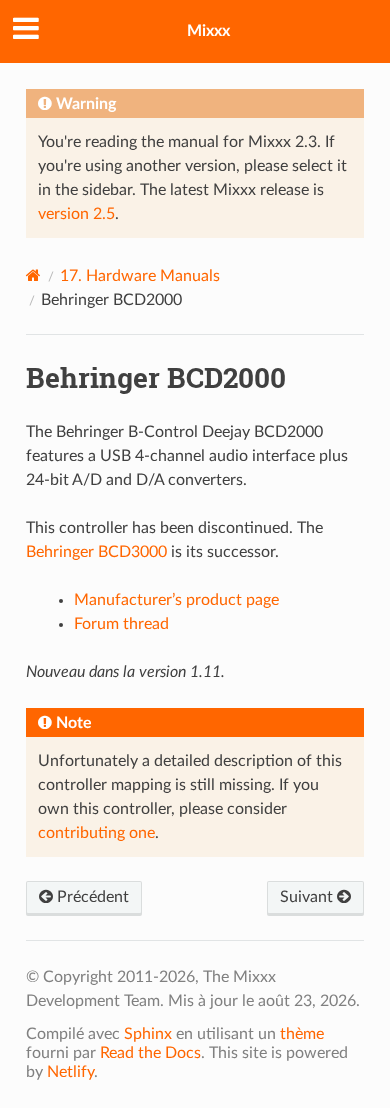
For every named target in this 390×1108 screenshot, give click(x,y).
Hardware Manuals (140, 276)
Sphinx (148, 1034)
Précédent (91, 897)
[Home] (33, 275)
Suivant (308, 897)
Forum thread (121, 624)
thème (302, 1034)
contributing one (96, 833)
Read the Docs (150, 1053)
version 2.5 (76, 214)
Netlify (70, 1072)
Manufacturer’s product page (176, 600)
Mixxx (208, 31)
